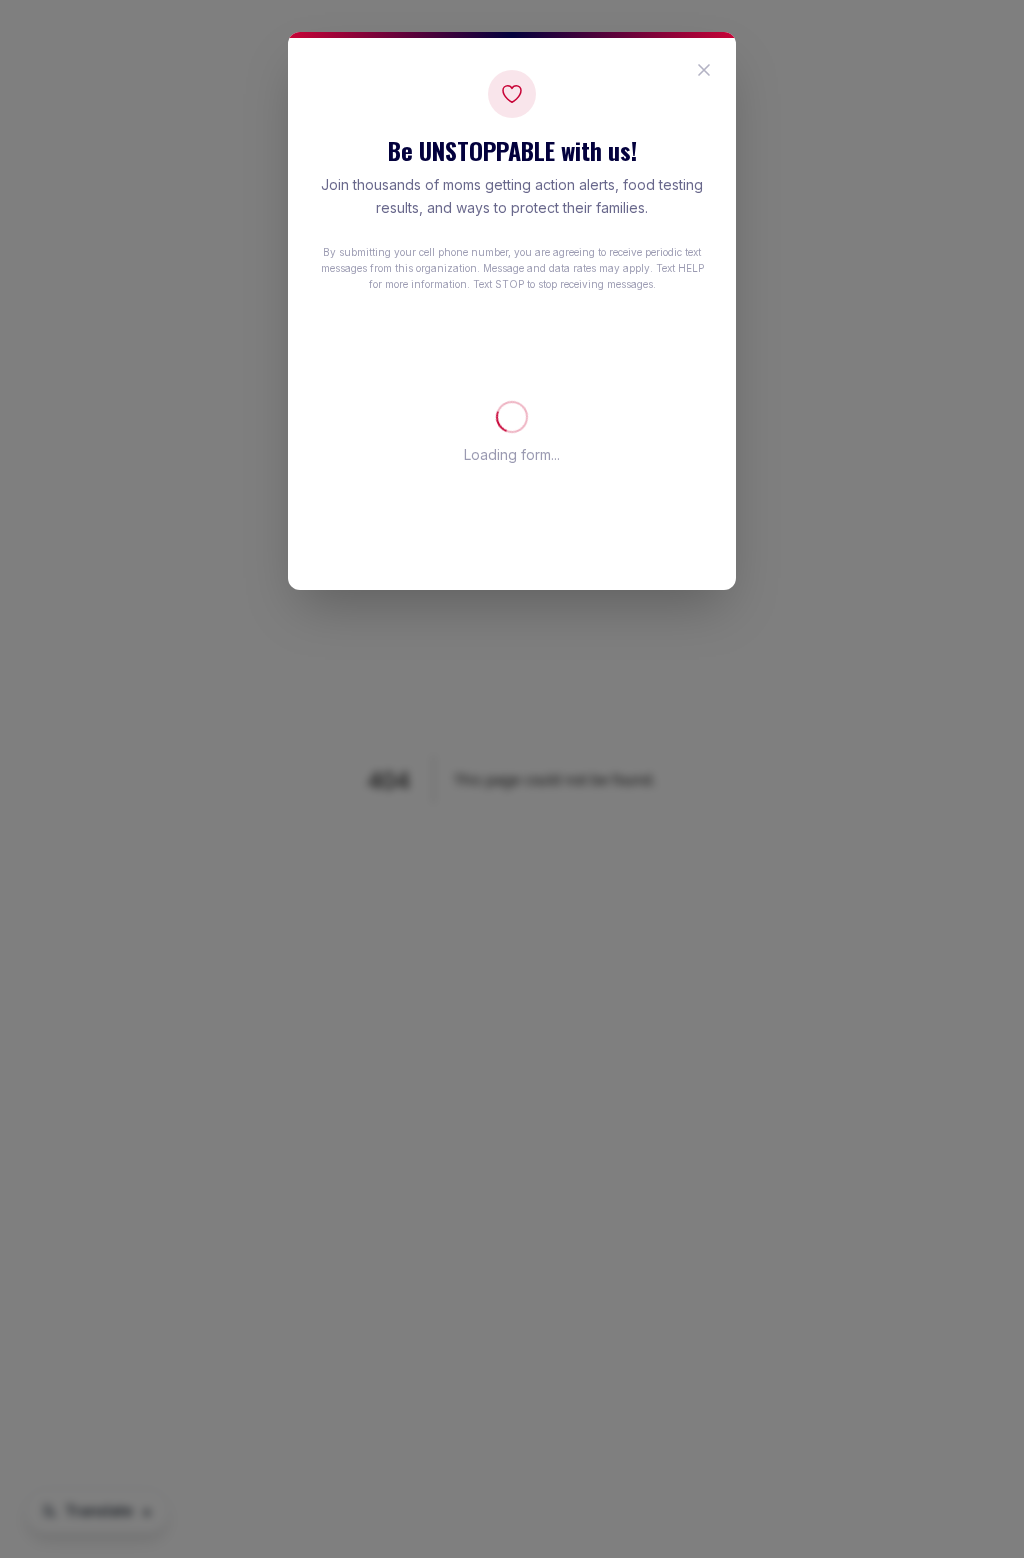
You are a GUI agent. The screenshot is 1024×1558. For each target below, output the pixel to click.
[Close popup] (704, 70)
